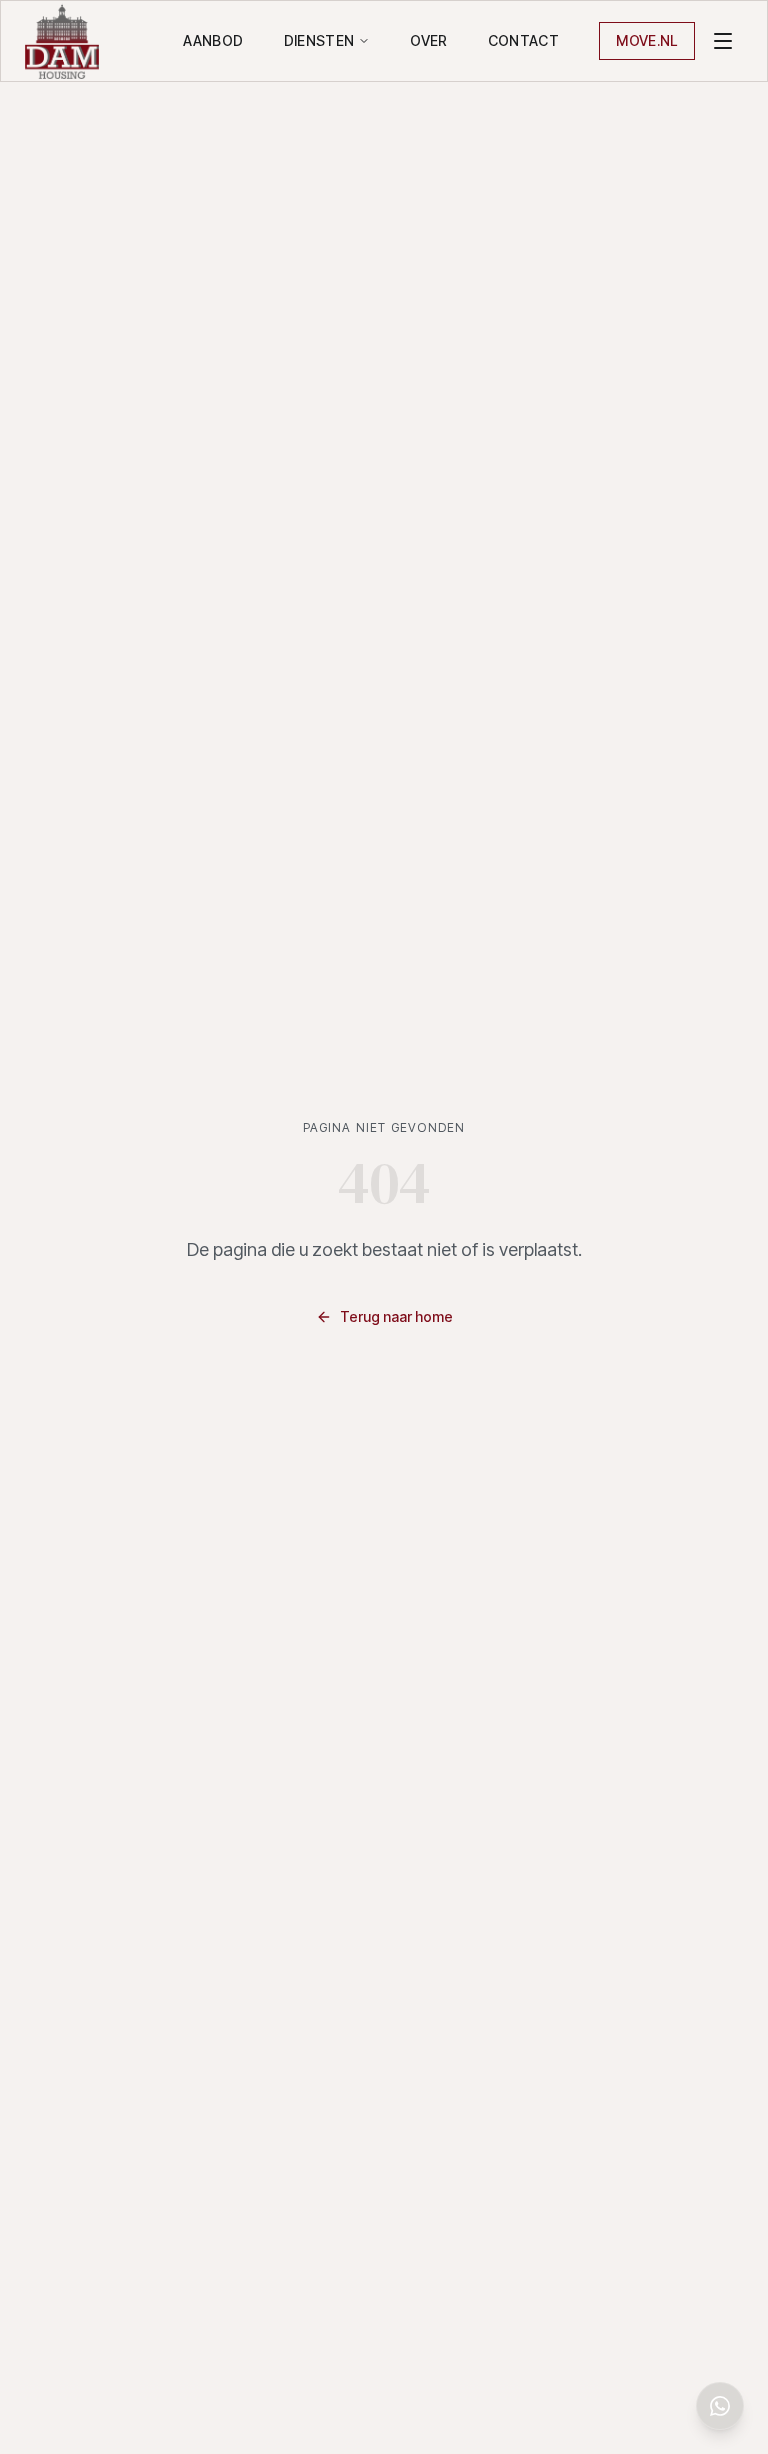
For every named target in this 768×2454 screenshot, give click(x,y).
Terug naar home (396, 1316)
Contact (523, 40)
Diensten (319, 40)
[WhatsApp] (720, 2406)
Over (428, 40)
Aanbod (213, 40)
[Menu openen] (723, 41)
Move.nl (646, 40)
